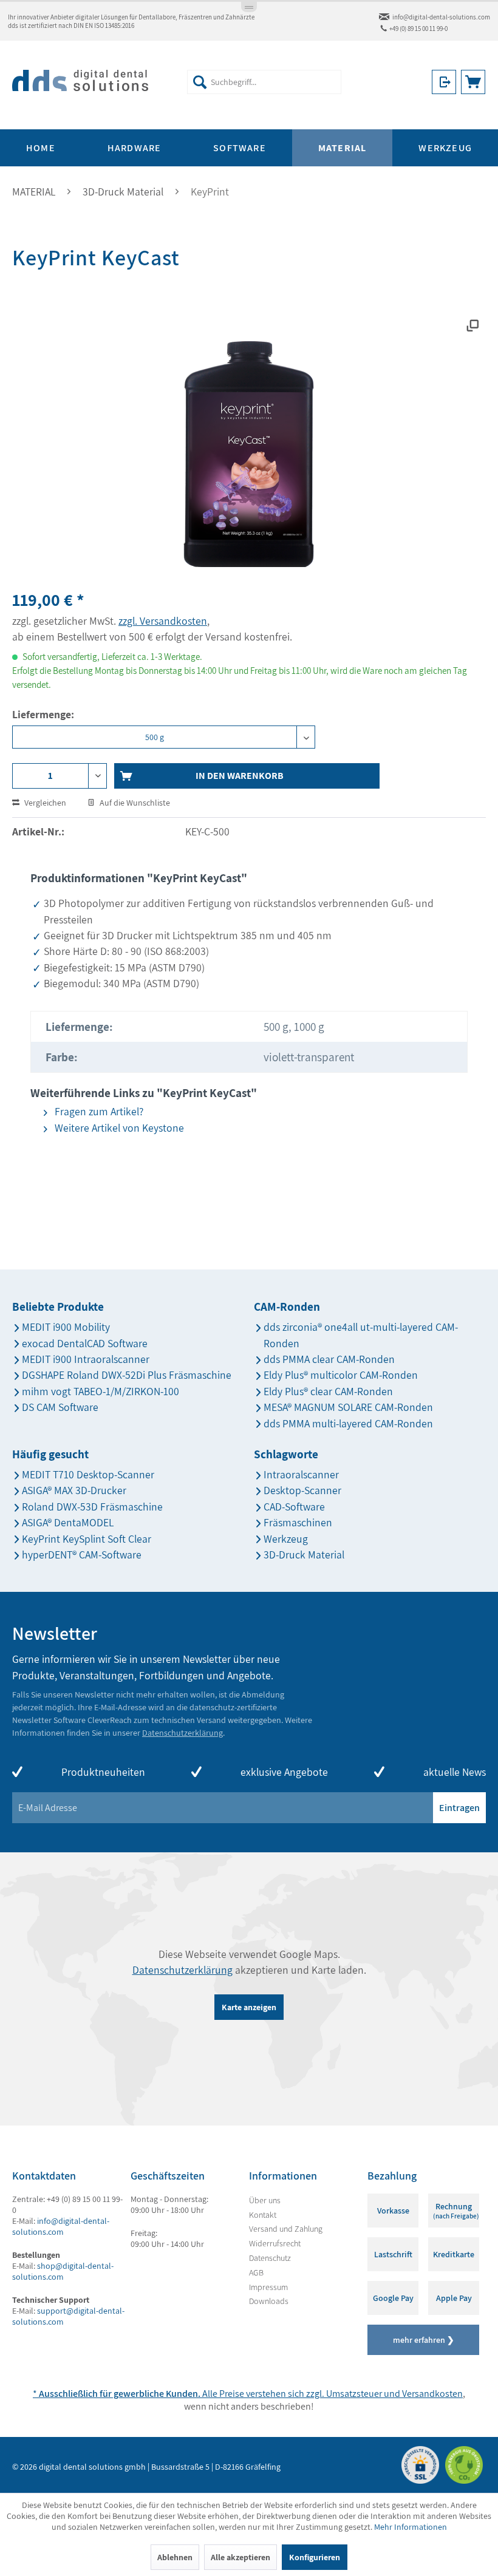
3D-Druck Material (304, 1555)
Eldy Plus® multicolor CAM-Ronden (341, 1375)
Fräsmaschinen (298, 1522)
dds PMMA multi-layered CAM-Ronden (348, 1423)
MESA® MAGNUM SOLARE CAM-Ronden (348, 1407)
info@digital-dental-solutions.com (441, 17)
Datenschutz (270, 2258)
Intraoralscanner (301, 1474)
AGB (256, 2272)
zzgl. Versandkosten (163, 621)
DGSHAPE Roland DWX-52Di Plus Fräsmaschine (127, 1375)
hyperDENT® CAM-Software (82, 1555)
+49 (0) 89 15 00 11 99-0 (418, 29)
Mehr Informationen (411, 2527)
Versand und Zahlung (286, 2229)
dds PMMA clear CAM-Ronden (329, 1359)
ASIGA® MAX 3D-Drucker (74, 1490)
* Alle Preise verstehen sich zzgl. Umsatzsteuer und (217, 2394)
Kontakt (263, 2215)
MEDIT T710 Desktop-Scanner (88, 1474)
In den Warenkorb (240, 776)
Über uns (265, 2200)
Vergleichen (44, 803)
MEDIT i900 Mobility (66, 1327)
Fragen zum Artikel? (98, 1111)
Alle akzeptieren (240, 2557)
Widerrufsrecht (275, 2243)
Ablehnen (175, 2557)
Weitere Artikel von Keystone (118, 1128)
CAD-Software (294, 1507)
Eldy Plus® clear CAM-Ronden (328, 1391)
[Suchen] (200, 82)
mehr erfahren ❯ (424, 2340)
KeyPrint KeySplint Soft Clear (87, 1539)
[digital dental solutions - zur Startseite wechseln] (80, 85)
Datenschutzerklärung (182, 1733)
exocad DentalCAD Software (85, 1343)
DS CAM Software (60, 1407)
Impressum (268, 2287)
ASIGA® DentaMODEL (68, 1522)
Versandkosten (432, 2394)
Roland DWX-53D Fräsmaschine (92, 1507)
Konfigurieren (315, 2557)
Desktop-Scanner (302, 1490)
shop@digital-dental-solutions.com (63, 2271)
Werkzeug (286, 1539)
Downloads (269, 2301)
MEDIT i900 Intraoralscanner (86, 1359)
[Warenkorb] (473, 82)
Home (41, 148)
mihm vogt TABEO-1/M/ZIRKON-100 (101, 1391)
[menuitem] (264, 82)
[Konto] (444, 82)
